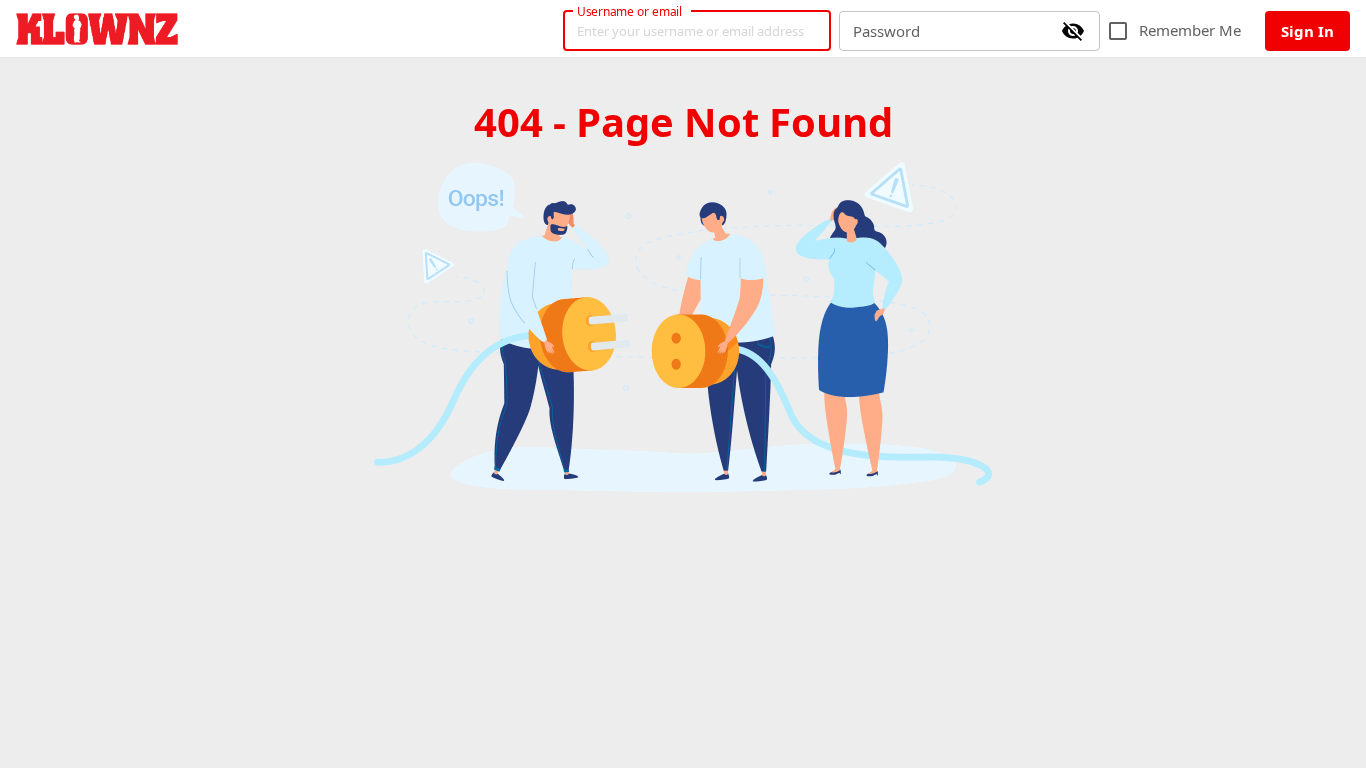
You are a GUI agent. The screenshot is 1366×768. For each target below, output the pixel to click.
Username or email (630, 11)
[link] (97, 29)
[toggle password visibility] (1073, 31)
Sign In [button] (1307, 31)
